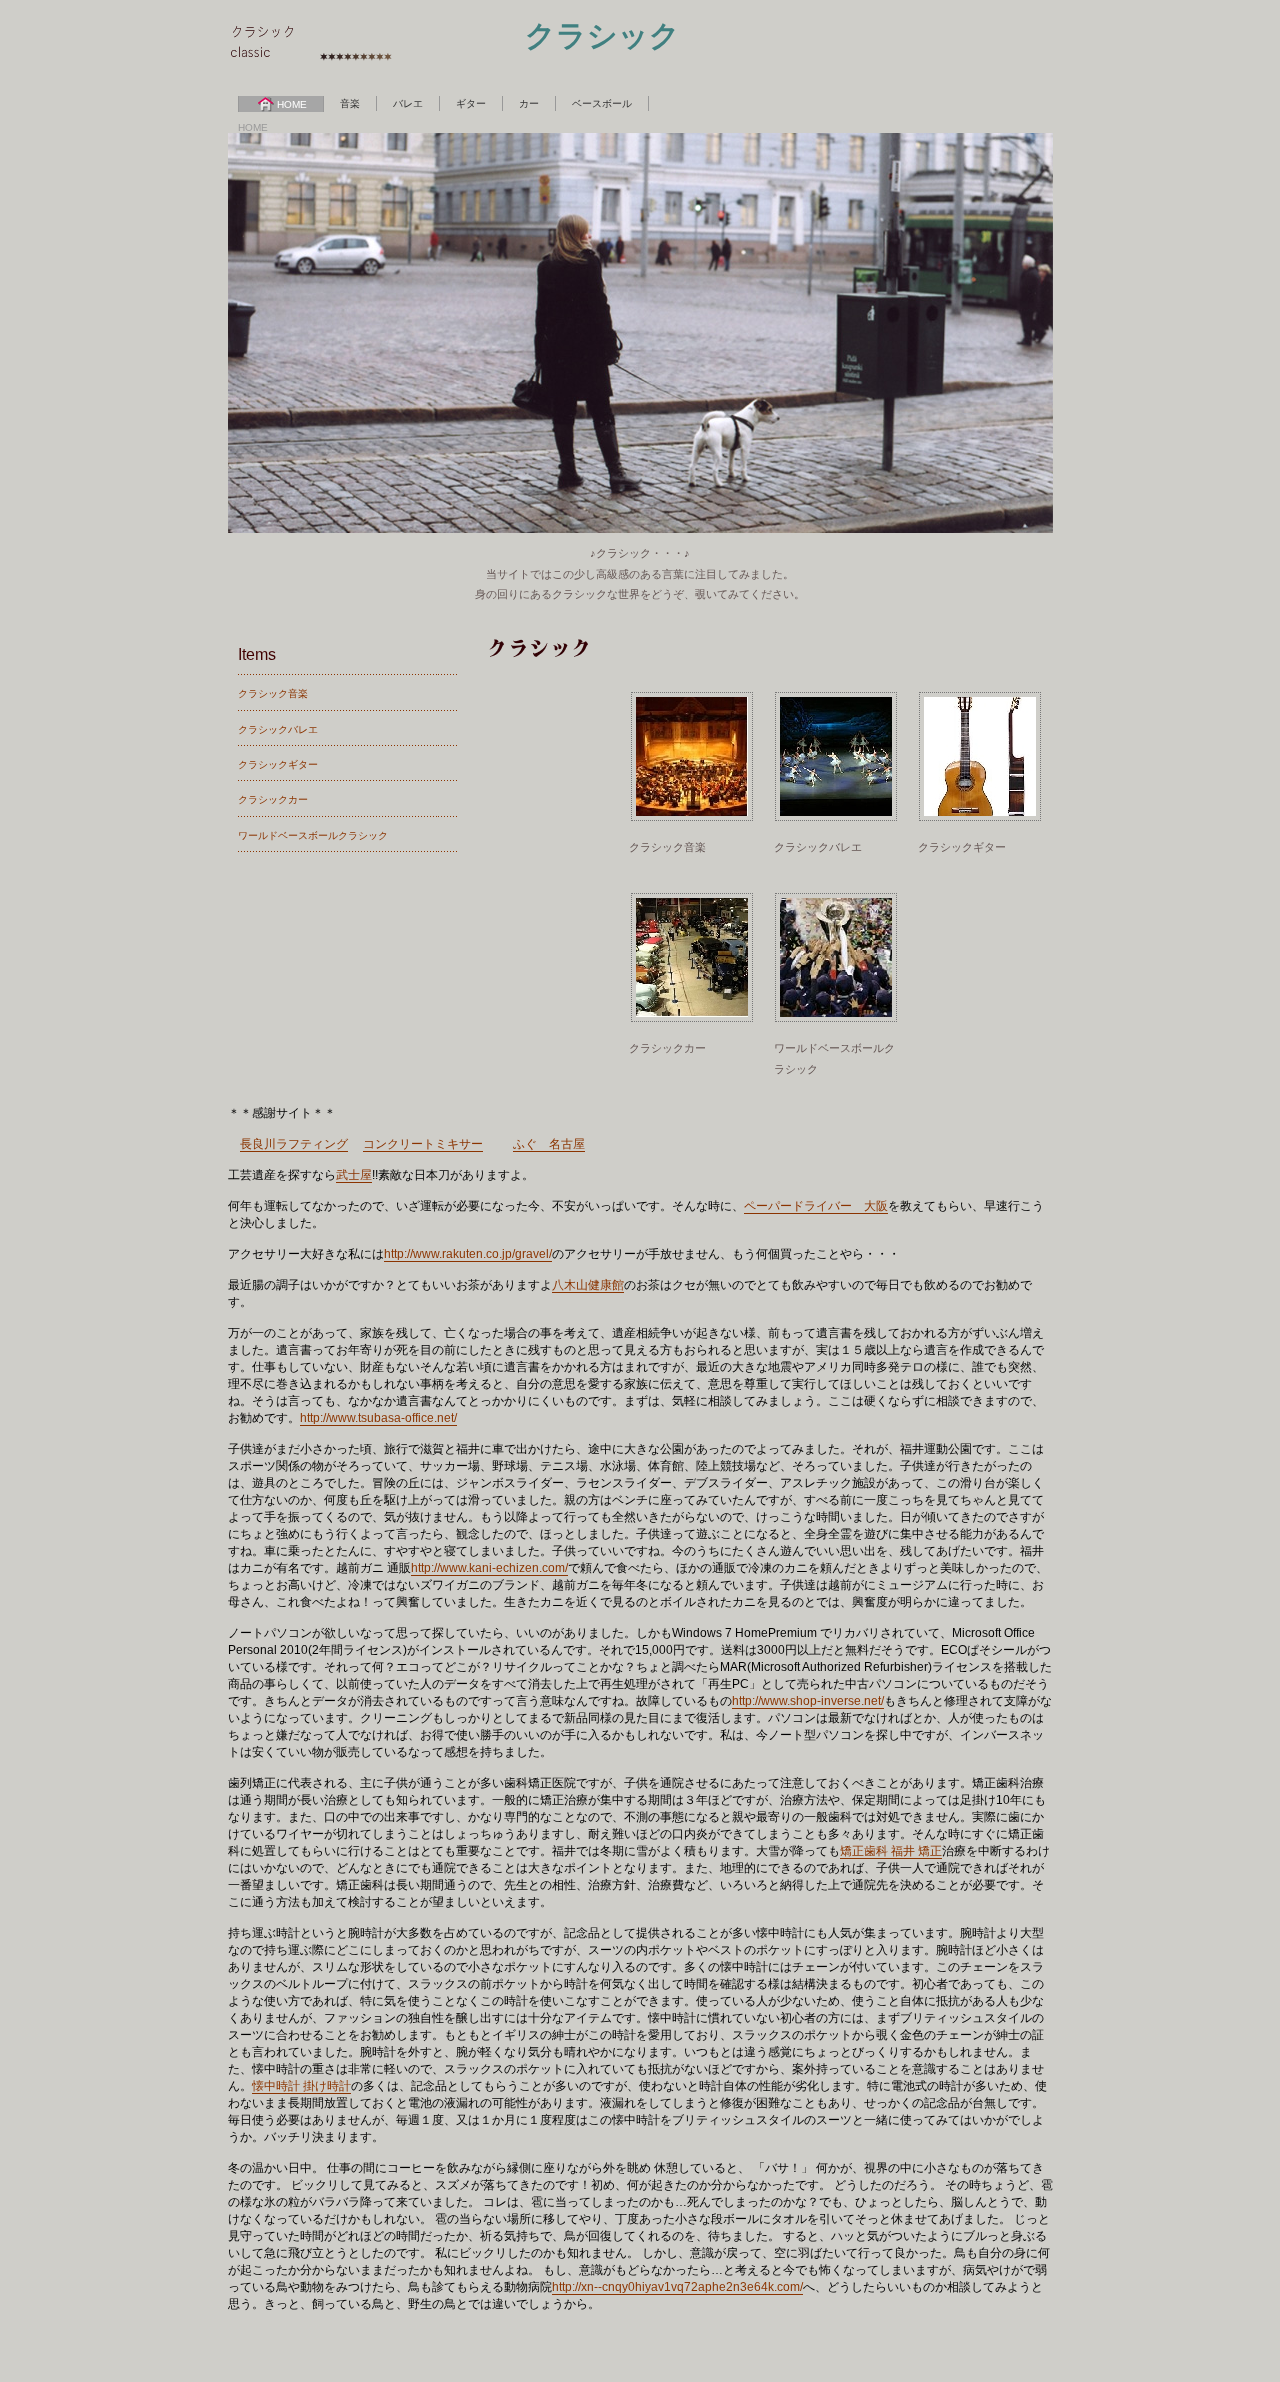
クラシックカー (273, 799)
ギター (471, 103)
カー (529, 103)
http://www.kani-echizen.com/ (489, 1568)
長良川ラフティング (294, 1144)
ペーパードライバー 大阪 (816, 1206)
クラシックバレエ (278, 729)
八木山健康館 (588, 1285)
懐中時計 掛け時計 (301, 2086)
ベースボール (602, 103)
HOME (292, 104)
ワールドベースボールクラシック (313, 835)
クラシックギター (278, 764)
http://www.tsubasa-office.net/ (378, 1418)
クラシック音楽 (273, 693)
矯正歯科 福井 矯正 (891, 1851)
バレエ (408, 103)
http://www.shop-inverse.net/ (808, 1701)
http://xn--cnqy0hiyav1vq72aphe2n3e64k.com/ (677, 2287)
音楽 (350, 103)
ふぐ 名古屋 (549, 1144)
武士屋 (354, 1175)
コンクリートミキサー (423, 1144)
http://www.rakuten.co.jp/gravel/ (468, 1254)
